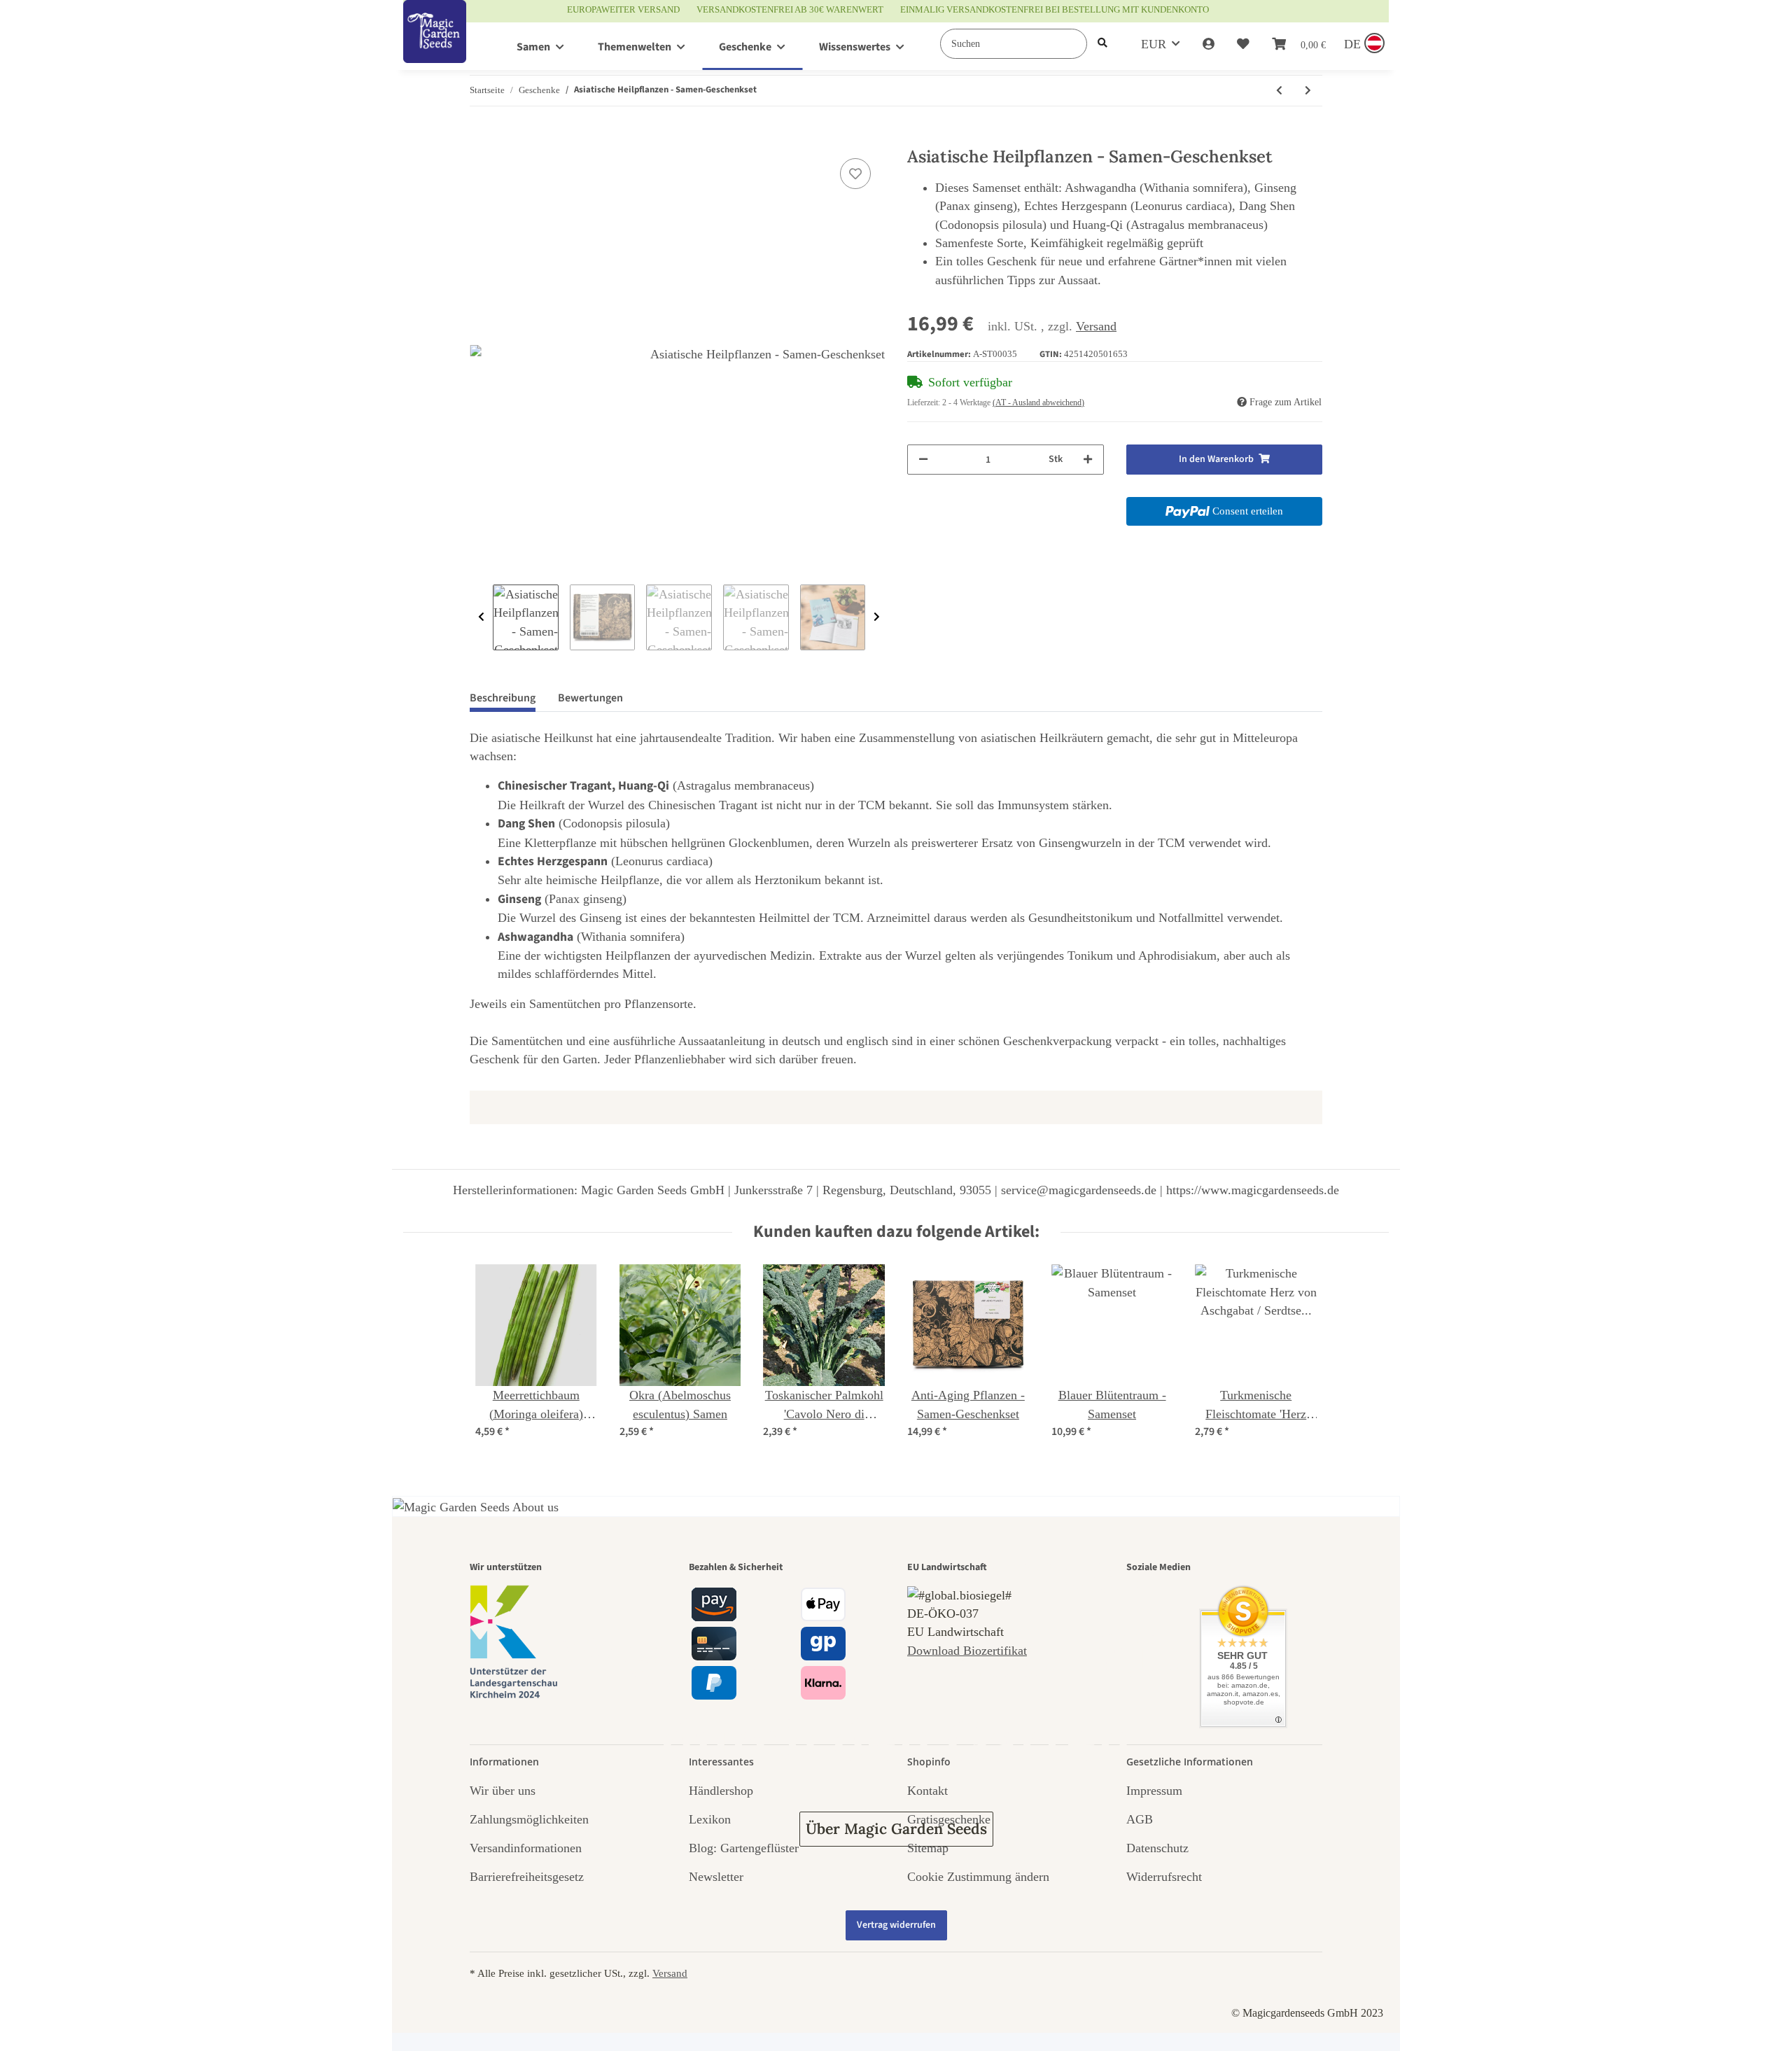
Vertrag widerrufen (896, 1925)
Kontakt (927, 1791)
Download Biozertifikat (967, 1651)
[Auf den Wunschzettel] (855, 174)
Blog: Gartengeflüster (744, 1848)
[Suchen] (1102, 44)
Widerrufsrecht (1164, 1877)
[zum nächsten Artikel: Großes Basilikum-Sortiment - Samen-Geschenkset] (1308, 91)
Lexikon (710, 1819)
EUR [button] (1154, 44)
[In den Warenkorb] (481, 139)
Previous (481, 617)
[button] (1209, 44)
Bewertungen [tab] (590, 698)
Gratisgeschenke (949, 1819)
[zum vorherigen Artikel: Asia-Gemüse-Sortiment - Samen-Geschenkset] (1279, 91)
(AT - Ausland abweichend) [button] (1038, 402)
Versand (1096, 326)
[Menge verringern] (923, 460)
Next (877, 617)
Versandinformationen (526, 1848)
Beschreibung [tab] (503, 698)
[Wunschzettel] (1243, 44)
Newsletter (716, 1877)
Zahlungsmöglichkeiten (529, 1819)
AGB (1140, 1819)
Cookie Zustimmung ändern (978, 1877)
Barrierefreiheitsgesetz (527, 1877)
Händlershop (721, 1791)
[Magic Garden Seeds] (435, 46)
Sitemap (928, 1848)
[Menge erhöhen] (1088, 460)
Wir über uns (503, 1791)
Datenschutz (1157, 1848)
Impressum (1154, 1791)
